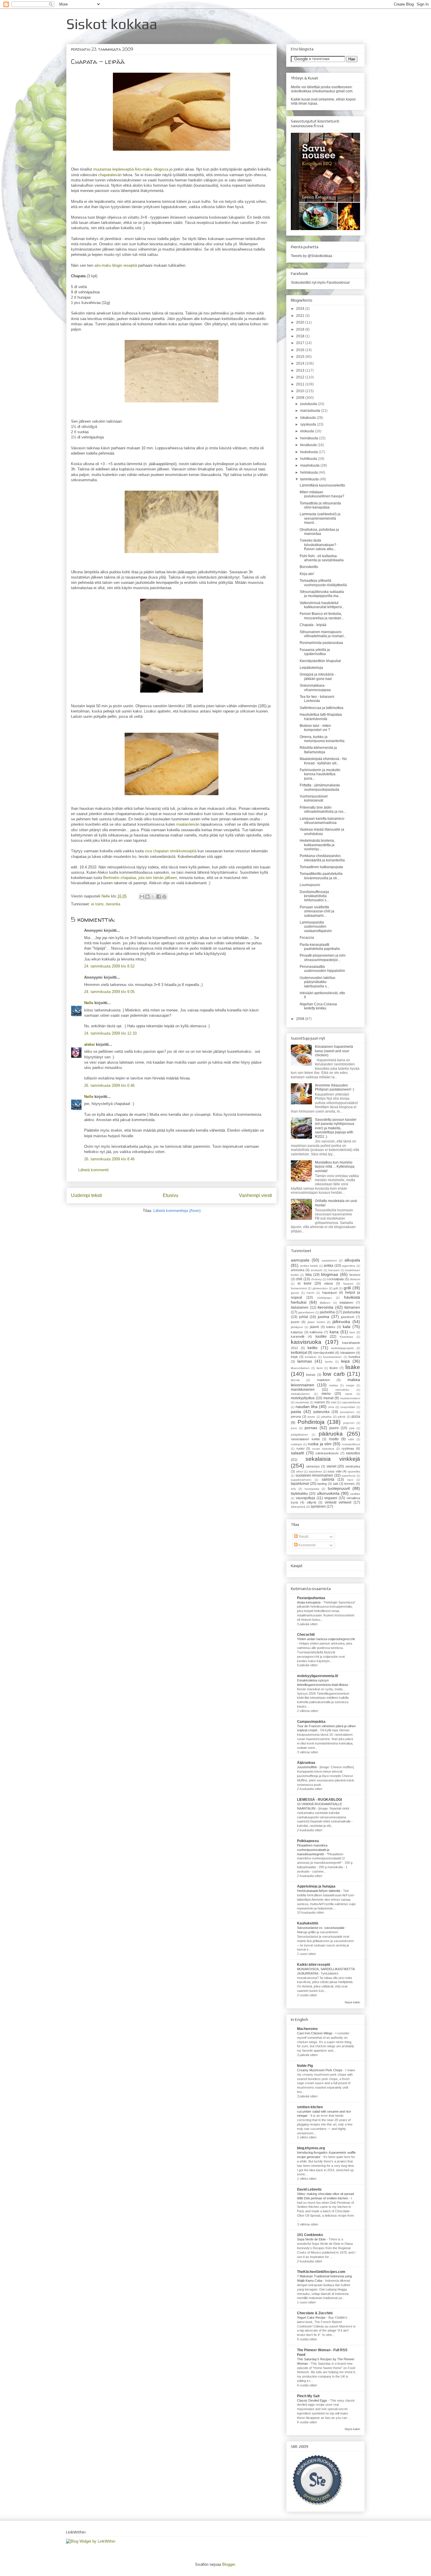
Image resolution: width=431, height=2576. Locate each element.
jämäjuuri (297, 1327)
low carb (334, 1374)
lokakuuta (308, 418)
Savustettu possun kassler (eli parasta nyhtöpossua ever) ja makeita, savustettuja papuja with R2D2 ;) (336, 1128)
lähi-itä (295, 1380)
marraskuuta (311, 411)
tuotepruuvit (339, 1488)
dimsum (355, 1279)
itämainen (352, 1307)
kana (334, 1332)
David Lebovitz (309, 2189)
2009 (301, 398)
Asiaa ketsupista (309, 1602)
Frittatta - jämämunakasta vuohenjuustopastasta (320, 787)
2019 (301, 329)
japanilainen (306, 1312)
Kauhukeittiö (308, 1923)
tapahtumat (300, 1484)
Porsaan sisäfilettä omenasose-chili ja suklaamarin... (317, 911)
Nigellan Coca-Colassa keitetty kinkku (318, 1006)
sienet (331, 1466)
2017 (301, 343)
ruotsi (300, 1448)
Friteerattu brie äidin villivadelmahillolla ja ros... (323, 810)
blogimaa (330, 1274)
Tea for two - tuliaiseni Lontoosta (317, 699)
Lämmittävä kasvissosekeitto (322, 485)
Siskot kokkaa (112, 24)
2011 (301, 384)
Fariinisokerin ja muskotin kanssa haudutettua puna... (320, 774)
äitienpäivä (298, 1507)
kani (352, 1332)
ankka (329, 1266)
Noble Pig (305, 2066)
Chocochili (306, 1635)
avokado (317, 1270)
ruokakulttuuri (351, 1444)
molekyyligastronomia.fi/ (318, 1676)
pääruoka (331, 1434)
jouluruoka (352, 1312)
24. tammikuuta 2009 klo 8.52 (109, 966)
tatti (336, 1484)
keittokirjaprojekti (342, 1348)
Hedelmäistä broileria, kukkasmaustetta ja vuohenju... (317, 845)
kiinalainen (348, 1353)
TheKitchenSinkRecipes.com (321, 2272)
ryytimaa (348, 1448)
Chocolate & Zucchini (315, 2313)
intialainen (346, 1303)
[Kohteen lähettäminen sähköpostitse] (142, 897)
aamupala (300, 1260)
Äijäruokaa (306, 1763)
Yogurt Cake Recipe (312, 2317)
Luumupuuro (310, 885)
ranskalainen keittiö (305, 1439)
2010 (301, 391)
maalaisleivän (188, 824)
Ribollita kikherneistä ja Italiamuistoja (318, 750)
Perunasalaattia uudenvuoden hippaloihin (322, 969)
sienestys (313, 1466)
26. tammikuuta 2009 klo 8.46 (109, 1159)
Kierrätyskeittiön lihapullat (320, 661)
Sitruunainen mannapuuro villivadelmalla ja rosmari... (323, 634)
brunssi (355, 1275)
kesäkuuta (309, 445)
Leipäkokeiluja (311, 668)
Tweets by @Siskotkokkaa (312, 256)
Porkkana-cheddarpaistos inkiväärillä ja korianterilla (322, 858)
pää (352, 1428)
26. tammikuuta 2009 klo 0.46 (109, 1085)
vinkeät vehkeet (338, 1502)
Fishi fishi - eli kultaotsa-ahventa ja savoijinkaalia (322, 558)
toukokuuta (309, 452)
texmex (349, 1484)
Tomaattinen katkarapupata (321, 867)
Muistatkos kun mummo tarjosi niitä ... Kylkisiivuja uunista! (335, 1167)
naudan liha (307, 1407)
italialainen (300, 1307)
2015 (301, 357)
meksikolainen (300, 1394)
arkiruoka (298, 1270)
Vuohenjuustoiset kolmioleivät (314, 798)
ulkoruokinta (328, 1493)
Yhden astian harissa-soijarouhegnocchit (326, 1639)
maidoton (323, 1380)
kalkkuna (316, 1332)
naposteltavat (351, 1402)
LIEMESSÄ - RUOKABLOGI (319, 1800)
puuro (334, 1428)
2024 (301, 309)
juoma (324, 1317)
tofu (293, 1489)
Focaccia (307, 938)
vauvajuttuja (306, 1498)
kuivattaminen (332, 1357)
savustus (353, 1453)
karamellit (298, 1337)
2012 (301, 377)
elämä (329, 1283)
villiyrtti (311, 1502)
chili (299, 1279)
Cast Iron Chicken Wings (315, 2033)
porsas (311, 1428)
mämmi (319, 1402)
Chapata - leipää (313, 625)
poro (294, 1428)
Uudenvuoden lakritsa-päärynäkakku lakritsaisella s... (318, 982)
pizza (356, 1417)
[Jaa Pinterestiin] (164, 897)
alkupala (352, 1260)
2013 (301, 370)
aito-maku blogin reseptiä (116, 265)
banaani (334, 1270)
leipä (345, 1361)
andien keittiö (309, 1266)
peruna (296, 1417)
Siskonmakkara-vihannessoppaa (315, 688)
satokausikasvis (327, 1453)
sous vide (335, 1471)
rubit (351, 1439)
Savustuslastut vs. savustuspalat (321, 1928)
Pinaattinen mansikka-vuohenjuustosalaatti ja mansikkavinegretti (313, 1850)
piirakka (326, 1417)
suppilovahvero (301, 1480)
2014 (301, 363)
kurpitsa (354, 1357)
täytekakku (299, 1494)
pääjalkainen (300, 1435)
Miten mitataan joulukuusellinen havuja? (322, 494)
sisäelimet (315, 1471)
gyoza (295, 1293)
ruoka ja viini (320, 1444)
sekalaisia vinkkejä (333, 1459)
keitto (313, 1348)
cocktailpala (335, 1279)
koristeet (311, 1357)
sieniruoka (353, 1466)
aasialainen (329, 1260)
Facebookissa (338, 283)
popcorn (349, 1423)
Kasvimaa (346, 1337)
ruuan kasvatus (323, 1449)
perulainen (347, 1412)
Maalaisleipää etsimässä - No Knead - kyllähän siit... (323, 761)
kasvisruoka (306, 1342)
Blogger (229, 2564)
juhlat (303, 1317)
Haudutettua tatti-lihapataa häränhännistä (321, 717)
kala (347, 1327)
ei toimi (97, 904)
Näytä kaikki (352, 2002)
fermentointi (299, 1288)
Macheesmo (307, 2029)
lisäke (353, 1367)
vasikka (355, 1494)
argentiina (349, 1266)
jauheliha (327, 1312)
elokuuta (308, 431)
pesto (311, 1417)
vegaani (331, 1498)
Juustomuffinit (307, 1767)
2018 (301, 336)
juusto (295, 1322)
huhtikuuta (309, 459)
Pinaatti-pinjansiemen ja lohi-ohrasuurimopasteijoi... (323, 958)
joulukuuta (309, 404)
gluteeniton (320, 1288)
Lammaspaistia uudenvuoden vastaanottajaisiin (316, 927)
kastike (321, 1337)
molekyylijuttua (303, 1398)
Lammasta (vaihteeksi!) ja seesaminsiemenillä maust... (320, 518)
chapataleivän (110, 175)
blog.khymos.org (311, 2148)
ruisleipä (296, 1444)
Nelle (106, 896)
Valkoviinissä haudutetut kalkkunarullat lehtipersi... (322, 605)
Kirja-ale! (307, 574)
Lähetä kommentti (94, 1170)
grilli (347, 1288)
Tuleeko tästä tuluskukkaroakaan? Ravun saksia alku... (318, 545)
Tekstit (303, 1537)
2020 (301, 322)
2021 (301, 316)
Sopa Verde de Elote (312, 2239)
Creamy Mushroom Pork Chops (320, 2070)
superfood (348, 1476)
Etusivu (170, 1195)
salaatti (297, 1453)
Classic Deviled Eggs (313, 2400)
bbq (309, 1275)
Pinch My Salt (308, 2396)
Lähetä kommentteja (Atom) (177, 1211)
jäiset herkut (316, 1322)
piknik (342, 1417)
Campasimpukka (311, 1722)
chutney (316, 1279)
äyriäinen (318, 1507)
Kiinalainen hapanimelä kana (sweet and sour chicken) (334, 1051)
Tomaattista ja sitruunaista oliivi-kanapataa (320, 505)
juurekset (348, 1317)
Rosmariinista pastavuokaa (321, 643)
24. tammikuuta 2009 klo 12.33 (110, 1033)
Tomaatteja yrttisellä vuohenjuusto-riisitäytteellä (323, 583)
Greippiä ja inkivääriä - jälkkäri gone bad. (318, 676)
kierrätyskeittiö (324, 1353)
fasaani (348, 1284)
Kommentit (307, 1545)
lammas (305, 1361)
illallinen (325, 1303)
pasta (296, 1412)
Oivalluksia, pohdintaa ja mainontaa (319, 532)
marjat (350, 1385)
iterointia (113, 904)
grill (336, 1288)
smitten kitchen (310, 2107)
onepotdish (348, 1407)
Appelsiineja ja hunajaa (316, 1886)
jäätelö (314, 1327)
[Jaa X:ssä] (153, 897)
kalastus (297, 1332)
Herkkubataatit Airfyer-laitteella (319, 1891)
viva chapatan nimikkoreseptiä (171, 851)
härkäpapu (325, 1298)
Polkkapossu (308, 1841)
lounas (311, 1375)
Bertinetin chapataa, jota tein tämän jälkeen (140, 878)
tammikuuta (310, 479)
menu (326, 1394)
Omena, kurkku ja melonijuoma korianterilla (322, 739)
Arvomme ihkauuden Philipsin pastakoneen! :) (335, 1087)
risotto (334, 1439)
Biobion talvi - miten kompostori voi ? (315, 728)
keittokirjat (299, 1353)
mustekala (302, 1402)
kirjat (294, 1357)
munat (328, 1398)
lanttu (329, 1362)
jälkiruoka (341, 1322)
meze (349, 1394)
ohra (331, 1407)
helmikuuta (309, 472)
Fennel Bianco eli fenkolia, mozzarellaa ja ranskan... (322, 616)
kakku (331, 1327)
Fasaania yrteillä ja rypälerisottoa (315, 652)
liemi (320, 1368)
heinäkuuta (310, 438)
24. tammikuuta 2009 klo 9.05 (109, 992)
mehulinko (342, 1390)
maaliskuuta (310, 465)
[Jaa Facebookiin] (159, 897)
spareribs (354, 1471)
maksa (334, 1385)
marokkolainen (303, 1390)
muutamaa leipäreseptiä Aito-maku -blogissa (131, 169)
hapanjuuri (330, 1293)
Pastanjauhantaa (311, 1598)
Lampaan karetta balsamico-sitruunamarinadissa (322, 821)
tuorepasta (312, 1489)
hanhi (310, 1293)
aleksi (89, 1044)
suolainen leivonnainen (314, 1475)
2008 (301, 1019)
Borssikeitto (309, 567)
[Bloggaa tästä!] (147, 897)
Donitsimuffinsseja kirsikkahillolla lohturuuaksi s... (314, 896)
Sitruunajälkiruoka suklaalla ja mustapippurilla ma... (322, 594)
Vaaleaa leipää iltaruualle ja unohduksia (322, 832)
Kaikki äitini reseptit (314, 1965)
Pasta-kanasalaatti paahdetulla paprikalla (320, 947)
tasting (322, 1484)
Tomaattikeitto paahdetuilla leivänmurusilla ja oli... (321, 876)
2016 (301, 350)
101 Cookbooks (310, 2235)
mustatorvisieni (350, 1398)
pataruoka (321, 1412)
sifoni (300, 1471)
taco (350, 1480)
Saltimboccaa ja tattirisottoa (321, 708)
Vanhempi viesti (256, 1195)
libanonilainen (300, 1368)
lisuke (334, 1368)
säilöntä (328, 1480)
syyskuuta (309, 424)
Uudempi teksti (86, 1195)
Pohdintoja (311, 1422)
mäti (334, 1402)
